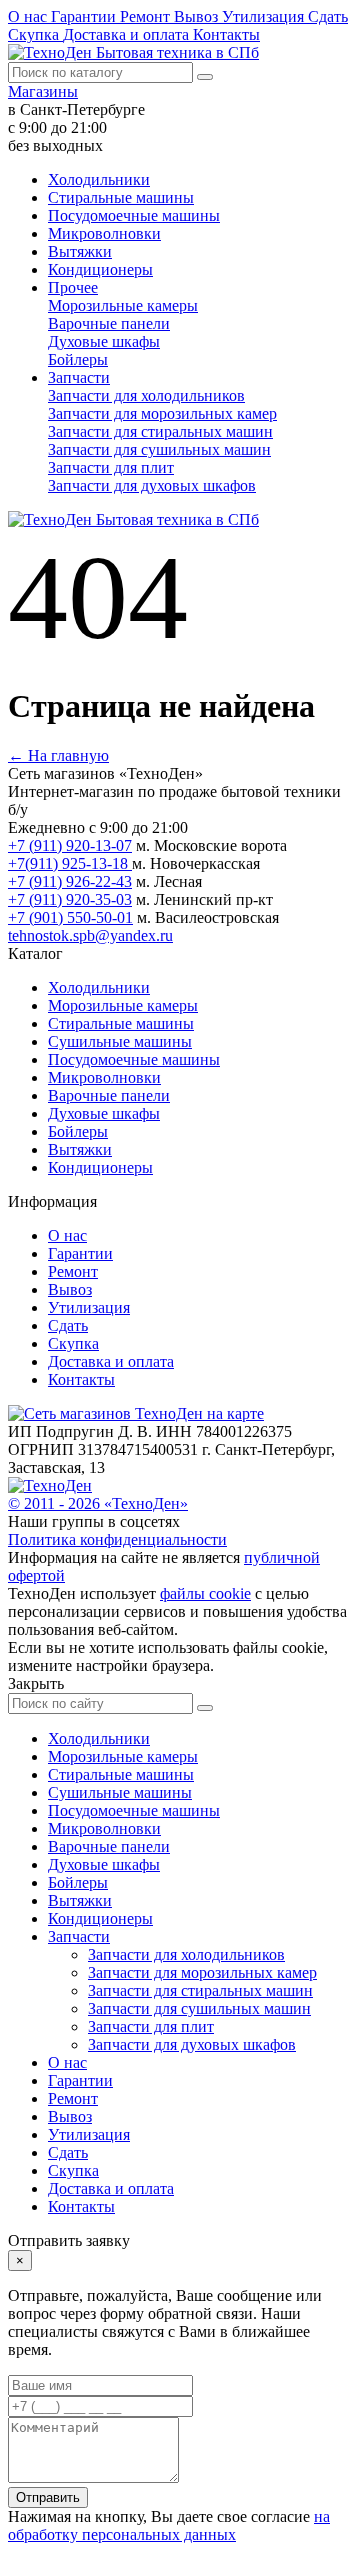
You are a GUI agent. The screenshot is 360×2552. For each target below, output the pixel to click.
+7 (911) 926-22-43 (70, 881)
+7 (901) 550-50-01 (70, 917)
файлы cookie (205, 1593)
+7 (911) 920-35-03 (70, 899)
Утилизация (265, 16)
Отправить (48, 2497)
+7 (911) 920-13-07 (70, 845)
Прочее (73, 287)
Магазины (43, 91)
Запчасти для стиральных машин (160, 431)
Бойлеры (78, 359)
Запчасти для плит (111, 467)
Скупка (35, 34)
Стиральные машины (121, 197)
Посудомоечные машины (134, 215)
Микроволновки (104, 233)
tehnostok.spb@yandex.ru (90, 935)
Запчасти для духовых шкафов (152, 485)
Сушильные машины (120, 1041)
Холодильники (99, 179)
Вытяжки (80, 251)
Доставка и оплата (128, 34)
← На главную (58, 755)
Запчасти (79, 377)
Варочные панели (109, 323)
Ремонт (147, 16)
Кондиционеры (100, 269)
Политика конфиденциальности (117, 1539)
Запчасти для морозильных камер (162, 413)
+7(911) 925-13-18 (70, 863)
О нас (29, 16)
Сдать (328, 16)
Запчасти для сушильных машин (159, 449)
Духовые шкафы (104, 341)
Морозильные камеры (123, 305)
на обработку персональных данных (169, 2525)
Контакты (226, 34)
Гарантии (85, 16)
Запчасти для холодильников (146, 395)
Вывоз (198, 16)
